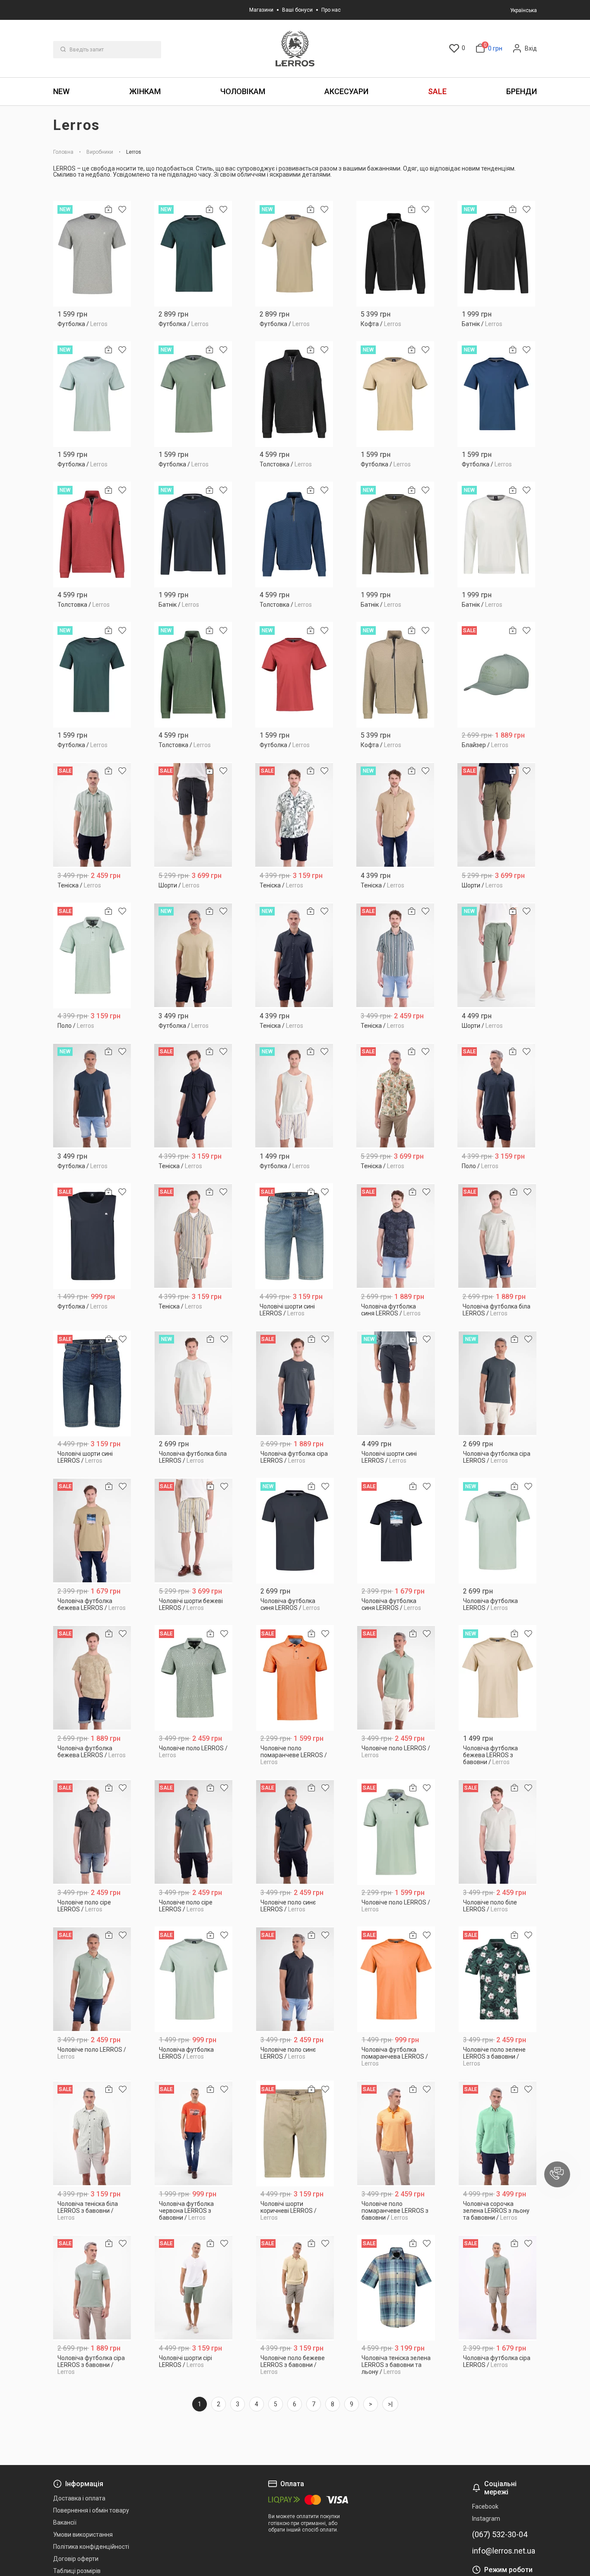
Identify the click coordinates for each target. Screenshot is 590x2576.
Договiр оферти (76, 2559)
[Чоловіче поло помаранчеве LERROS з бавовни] (396, 2134)
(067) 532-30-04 (500, 2535)
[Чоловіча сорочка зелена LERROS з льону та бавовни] (498, 2134)
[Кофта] (395, 254)
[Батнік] (496, 254)
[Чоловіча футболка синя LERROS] (396, 1236)
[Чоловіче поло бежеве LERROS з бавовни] (295, 2288)
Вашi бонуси (297, 10)
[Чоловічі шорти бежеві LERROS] (194, 1531)
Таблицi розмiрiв (77, 2571)
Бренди (522, 91)
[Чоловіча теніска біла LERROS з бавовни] (92, 2134)
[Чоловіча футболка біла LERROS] (497, 1236)
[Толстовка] (294, 394)
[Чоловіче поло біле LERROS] (498, 1832)
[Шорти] (193, 815)
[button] (557, 2174)
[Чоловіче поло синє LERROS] (295, 1832)
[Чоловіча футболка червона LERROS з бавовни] (194, 2134)
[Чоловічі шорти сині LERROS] (294, 1236)
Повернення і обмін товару (91, 2510)
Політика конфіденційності (91, 2547)
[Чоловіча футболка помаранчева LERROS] (396, 1979)
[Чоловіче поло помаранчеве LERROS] (295, 1678)
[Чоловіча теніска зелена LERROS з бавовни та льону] (396, 2288)
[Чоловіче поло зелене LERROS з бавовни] (498, 1979)
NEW (61, 91)
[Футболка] (92, 254)
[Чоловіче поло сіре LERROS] (92, 1832)
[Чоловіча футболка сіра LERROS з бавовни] (92, 2288)
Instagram (486, 2519)
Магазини (261, 10)
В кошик (92, 321)
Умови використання (83, 2535)
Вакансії (65, 2522)
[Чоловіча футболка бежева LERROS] (92, 1531)
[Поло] (92, 955)
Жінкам (145, 91)
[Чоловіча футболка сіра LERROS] (295, 1383)
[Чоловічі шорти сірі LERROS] (194, 2288)
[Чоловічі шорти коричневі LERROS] (295, 2134)
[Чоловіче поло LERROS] (194, 1678)
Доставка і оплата (79, 2498)
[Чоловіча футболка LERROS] (498, 1531)
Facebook (485, 2506)
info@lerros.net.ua (504, 2551)
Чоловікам (243, 91)
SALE (437, 91)
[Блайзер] (496, 675)
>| (390, 2404)
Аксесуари (346, 91)
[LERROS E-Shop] (295, 49)
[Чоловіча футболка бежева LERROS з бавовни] (498, 1678)
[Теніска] (92, 815)
